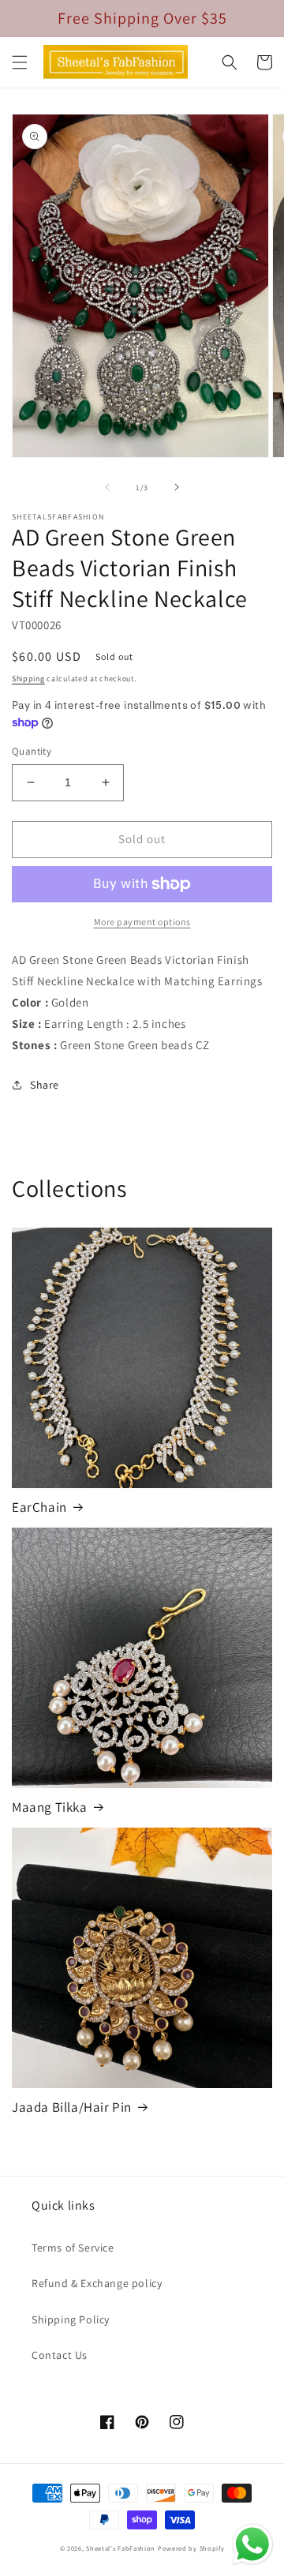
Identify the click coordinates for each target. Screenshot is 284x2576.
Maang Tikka (50, 1807)
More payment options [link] (142, 922)
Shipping (28, 679)
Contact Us (60, 2355)
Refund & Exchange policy (97, 2283)
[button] (20, 62)
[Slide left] (107, 487)
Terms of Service (73, 2248)
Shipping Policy (71, 2319)
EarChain (39, 1507)
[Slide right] (177, 487)
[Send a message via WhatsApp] (252, 2544)
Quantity (32, 751)
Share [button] (45, 1085)
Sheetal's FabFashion (121, 2548)
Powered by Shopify (191, 2548)
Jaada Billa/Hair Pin (72, 2107)
